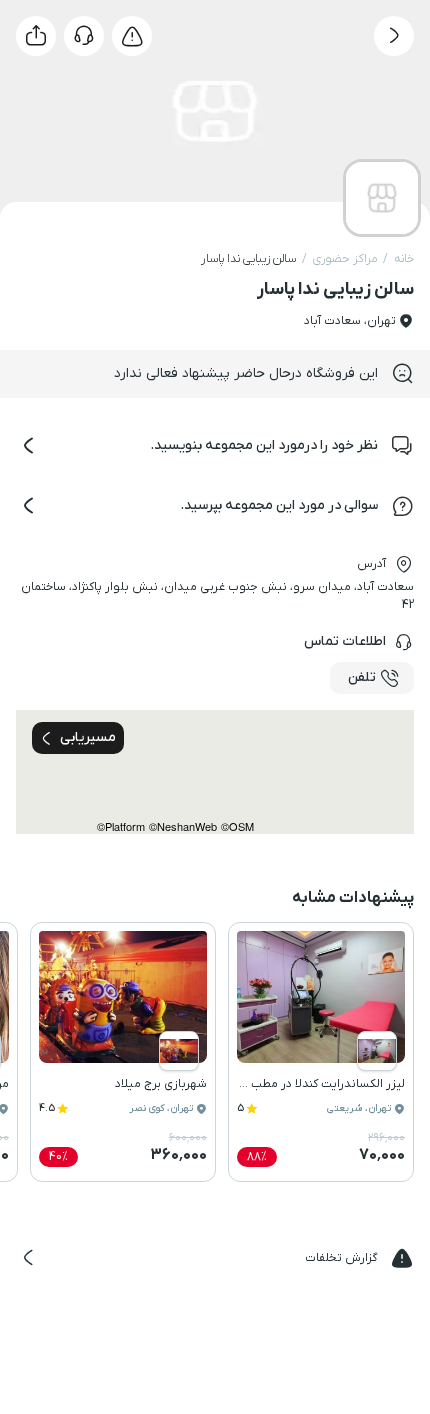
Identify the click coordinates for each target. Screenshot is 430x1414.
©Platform (121, 826)
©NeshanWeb (183, 826)
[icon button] (394, 36)
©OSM (237, 826)
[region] (215, 772)
